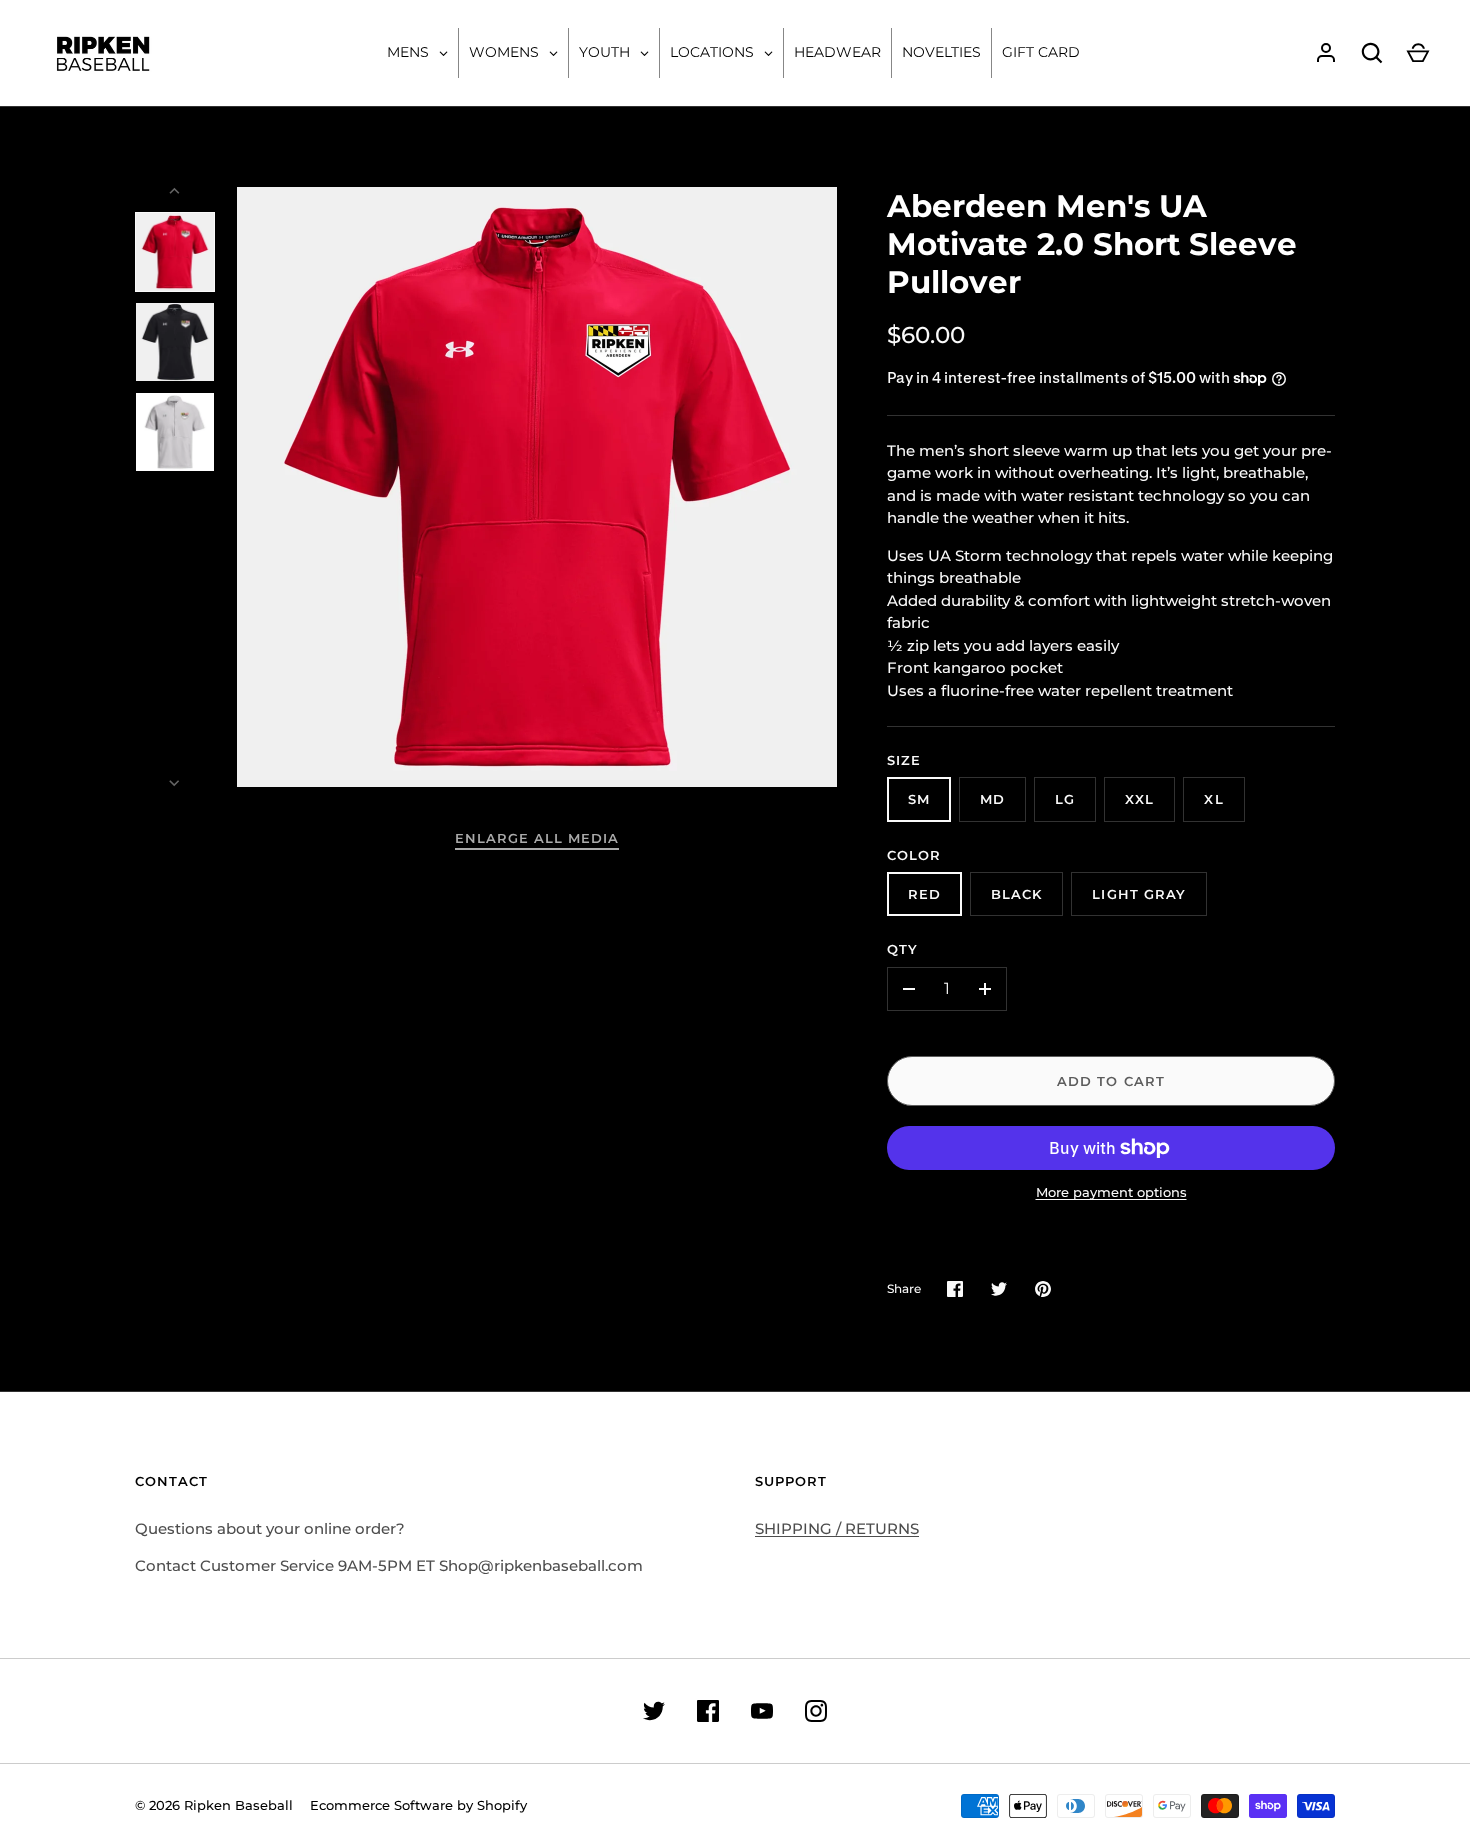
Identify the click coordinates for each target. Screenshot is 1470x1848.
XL (1213, 799)
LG (1065, 799)
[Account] (1326, 53)
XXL (1139, 799)
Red (924, 894)
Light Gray (1139, 894)
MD (992, 799)
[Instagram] (816, 1711)
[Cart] (1418, 53)
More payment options (1111, 1192)
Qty (902, 949)
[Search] (1372, 53)
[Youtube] (762, 1711)
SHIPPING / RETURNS (837, 1528)
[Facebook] (708, 1711)
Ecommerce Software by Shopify (418, 1805)
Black (1016, 894)
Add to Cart (1111, 1081)
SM (919, 799)
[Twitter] (654, 1711)
